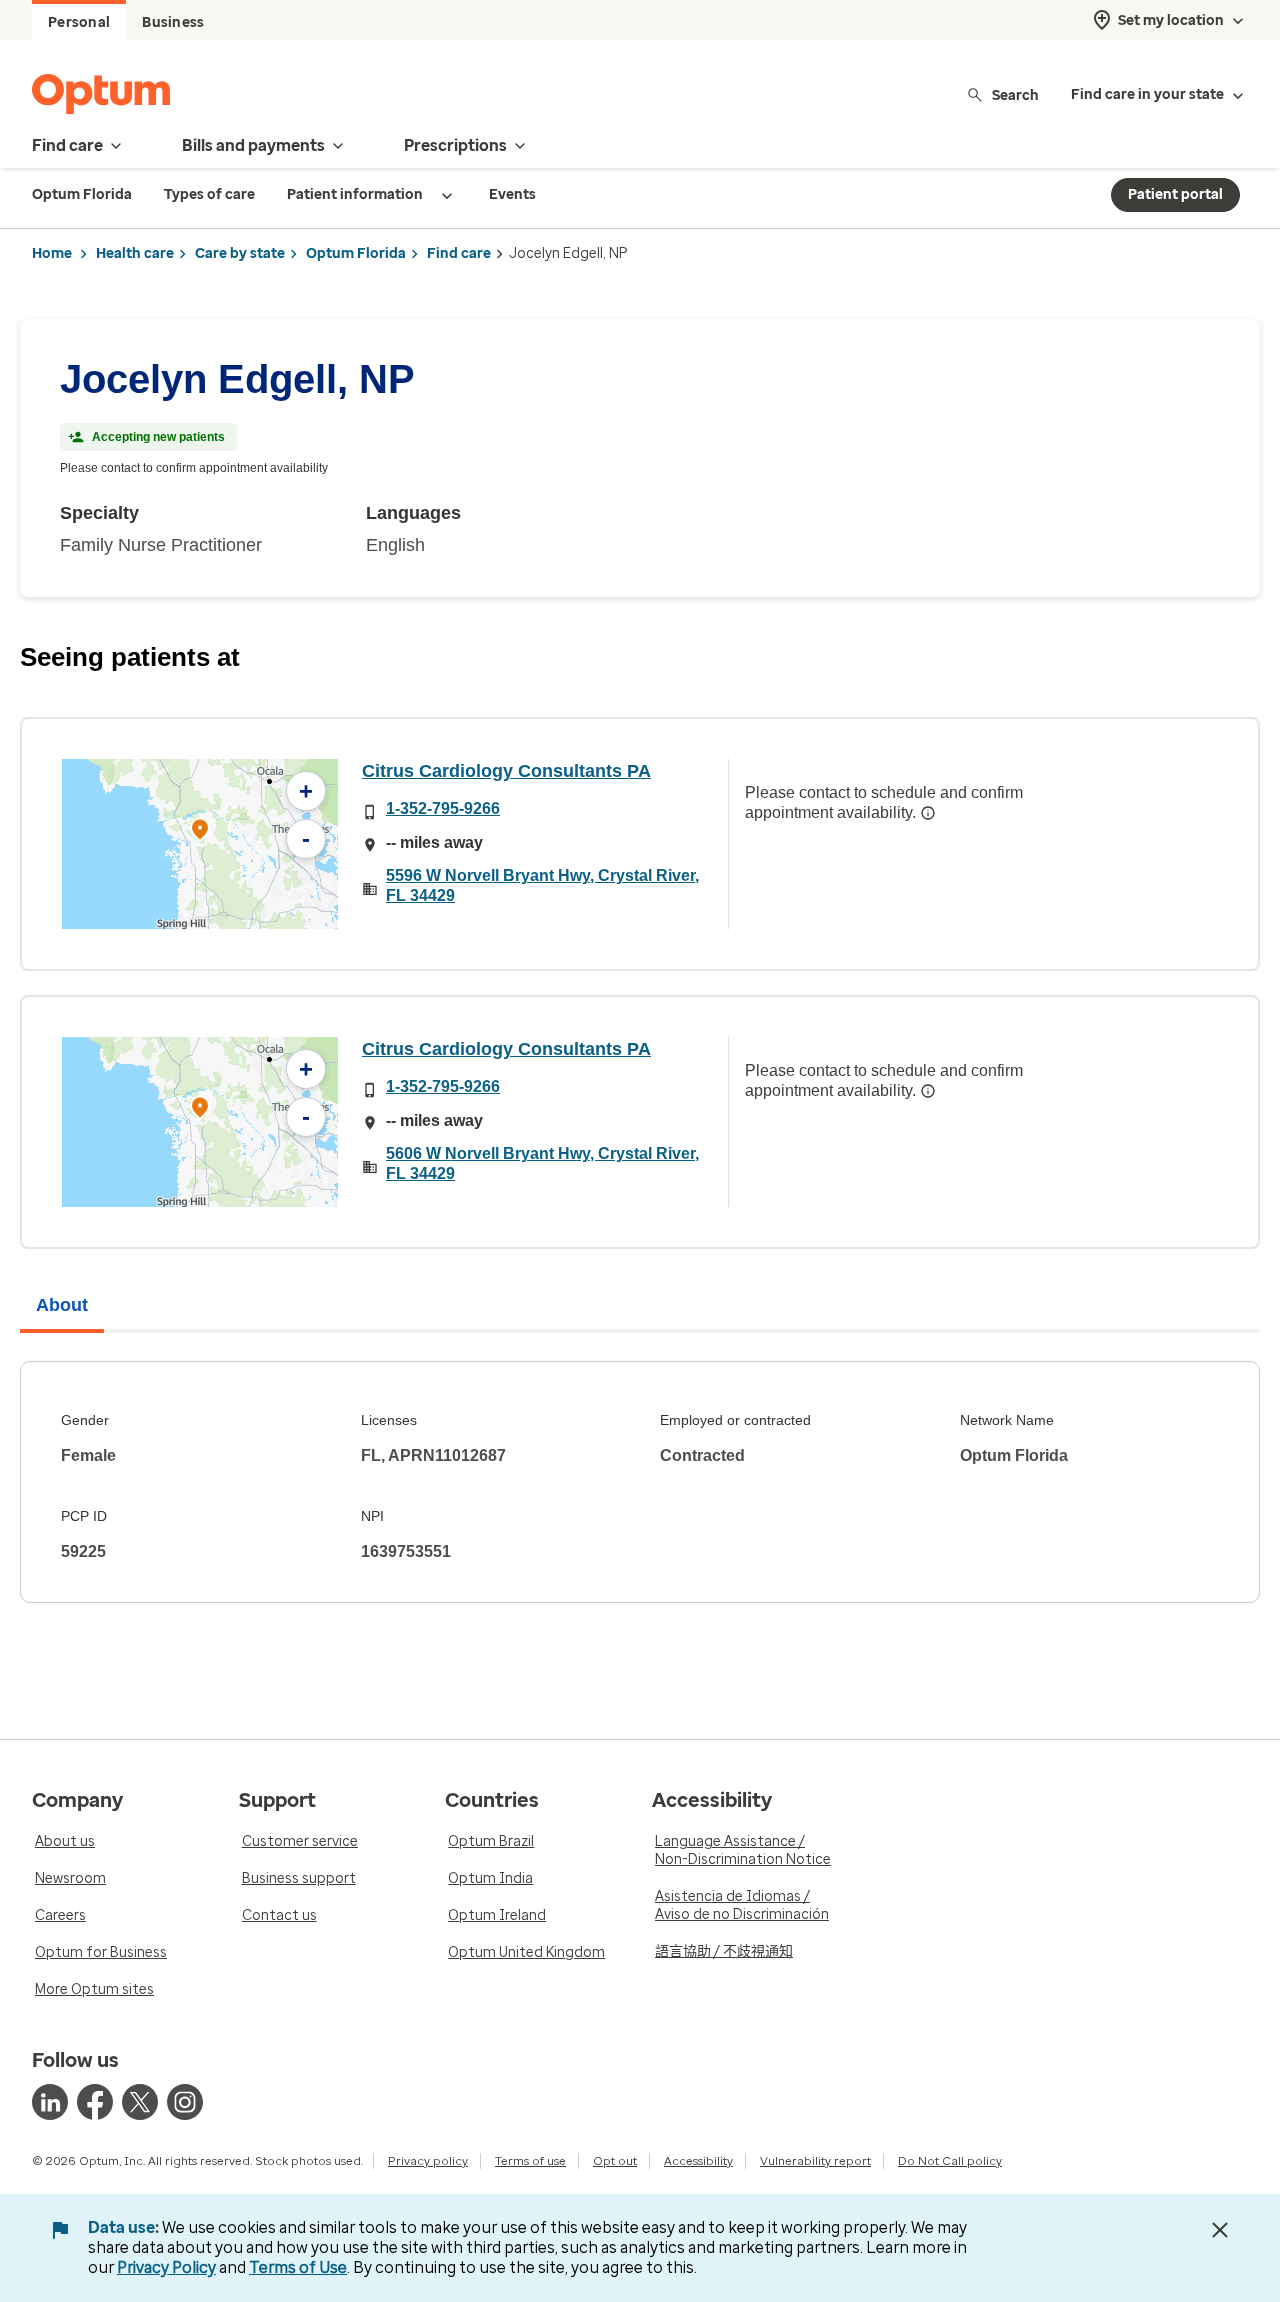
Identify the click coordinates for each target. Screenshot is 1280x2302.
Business (173, 22)
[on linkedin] (50, 2102)
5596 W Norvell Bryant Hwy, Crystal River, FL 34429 (542, 885)
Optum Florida (356, 253)
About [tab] (62, 1305)
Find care (459, 253)
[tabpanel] (640, 1482)
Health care (135, 253)
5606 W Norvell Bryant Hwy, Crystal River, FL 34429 (542, 1163)
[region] (200, 844)
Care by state (240, 253)
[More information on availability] (928, 813)
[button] (200, 832)
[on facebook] (95, 2102)
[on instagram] (185, 2102)
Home (52, 253)
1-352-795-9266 (443, 808)
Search (1015, 94)
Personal (79, 22)
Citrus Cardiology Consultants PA (506, 771)
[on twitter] (140, 2102)
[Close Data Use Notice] (1220, 2230)
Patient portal (1175, 194)
